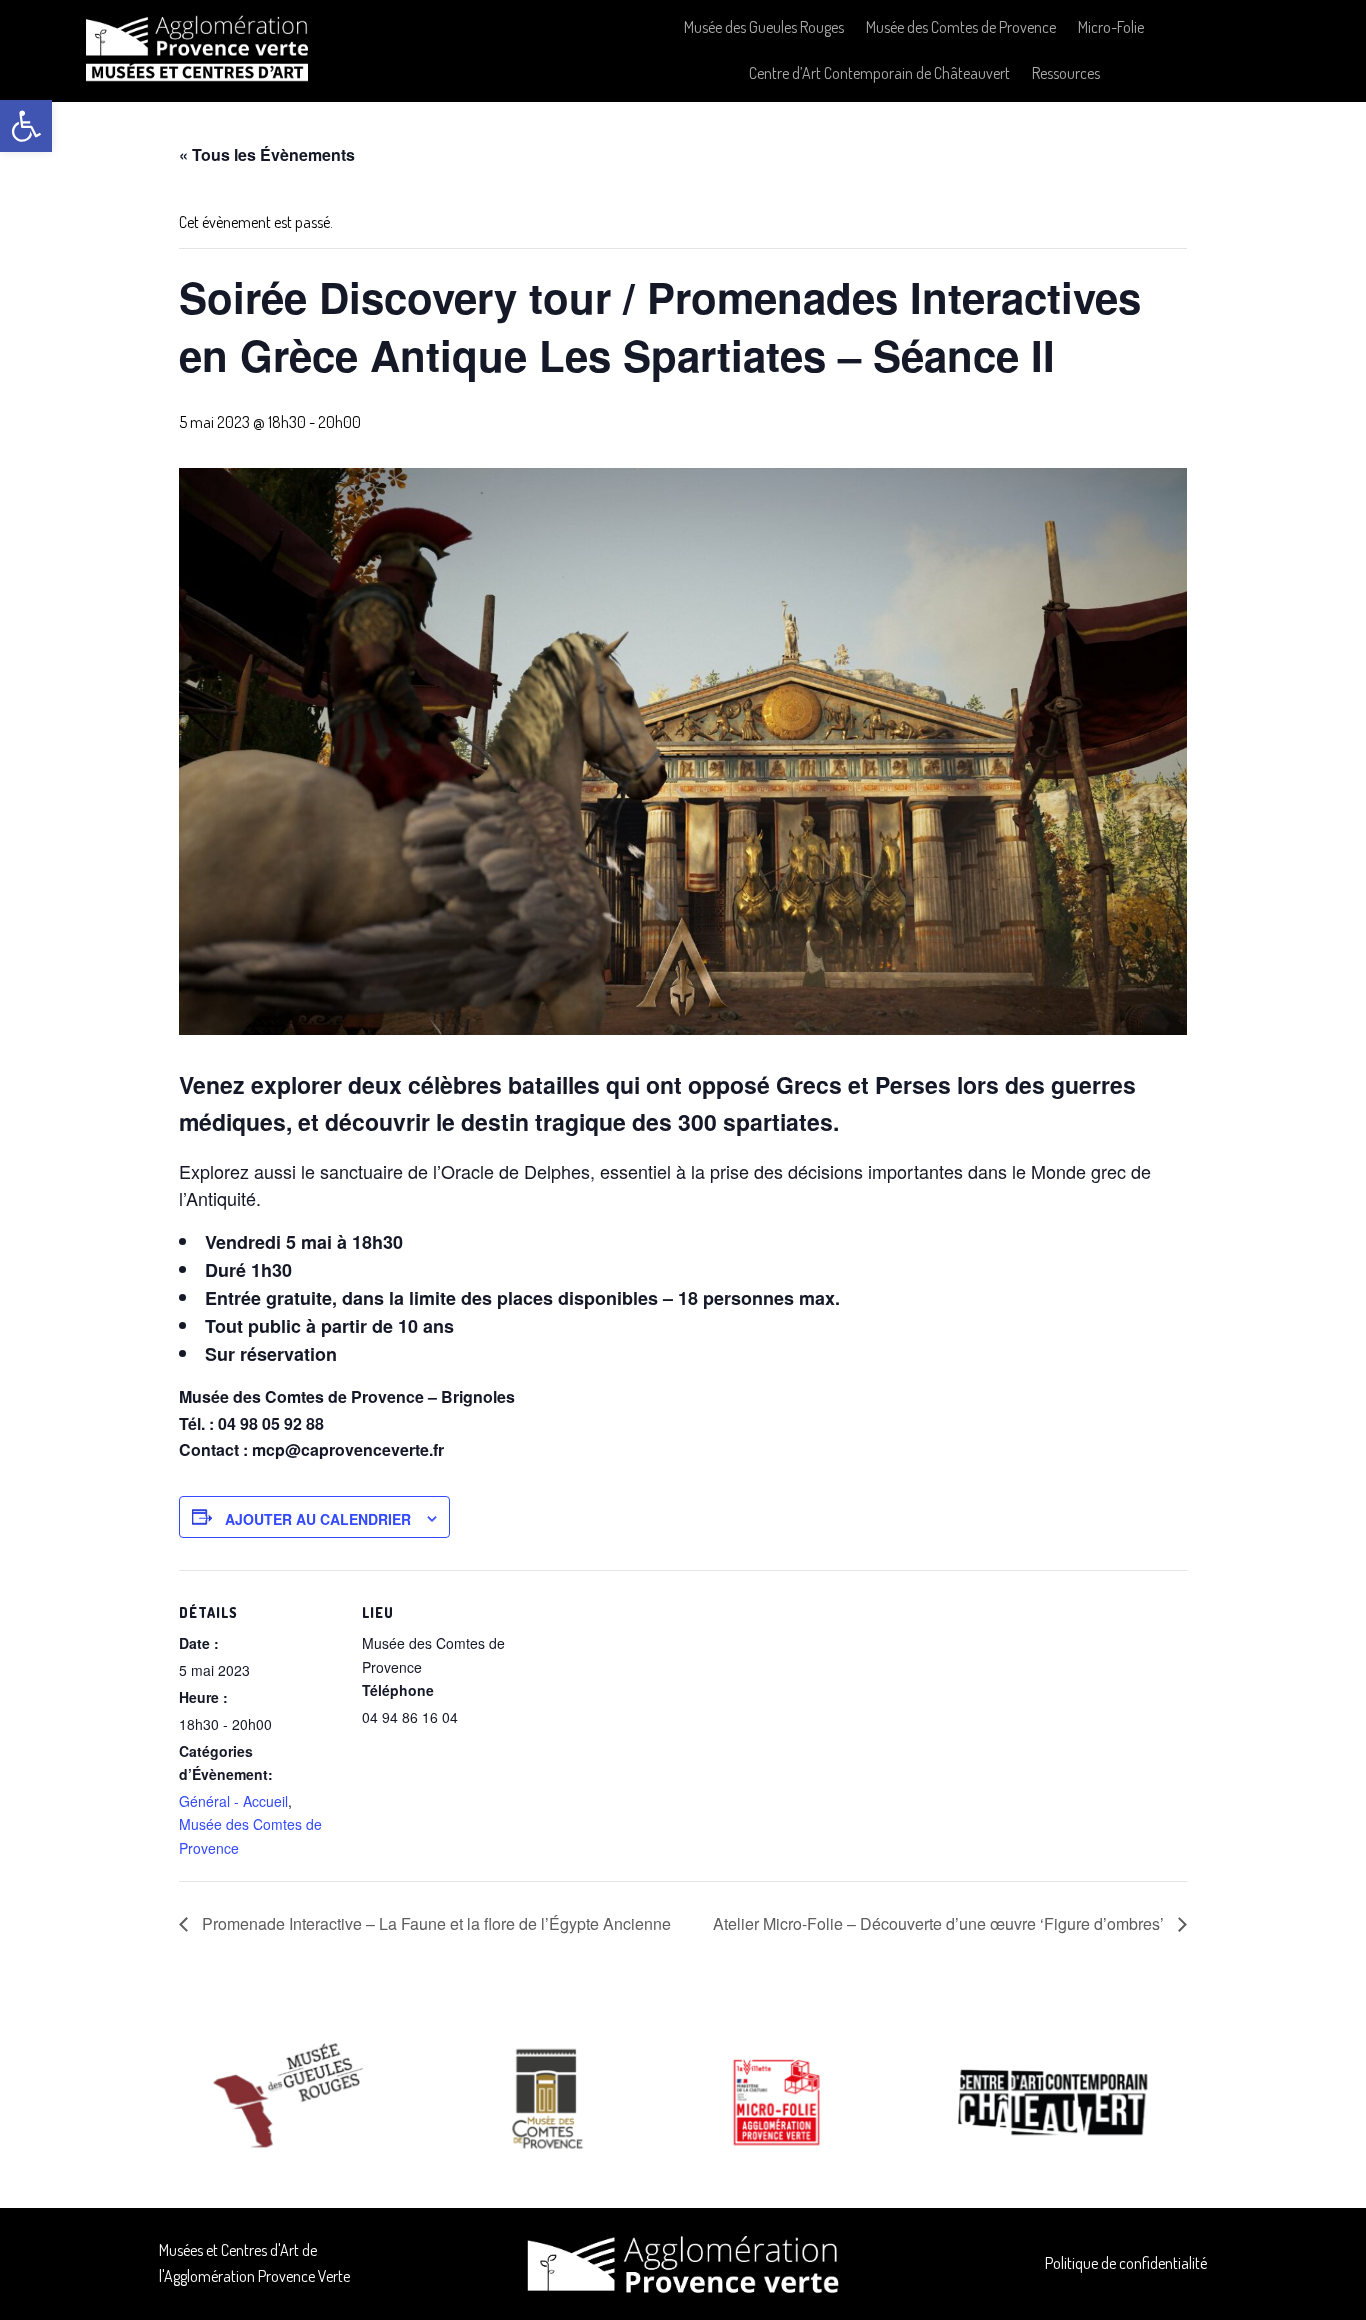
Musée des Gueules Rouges (764, 27)
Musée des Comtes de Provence (961, 27)
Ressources (1066, 73)
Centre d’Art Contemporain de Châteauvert (879, 73)
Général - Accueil (233, 1801)
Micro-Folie (1111, 27)
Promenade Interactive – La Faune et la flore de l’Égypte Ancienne (434, 1923)
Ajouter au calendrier (318, 1519)
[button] (26, 126)
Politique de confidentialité (1126, 2263)
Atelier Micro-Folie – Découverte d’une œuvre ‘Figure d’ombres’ (940, 1923)
